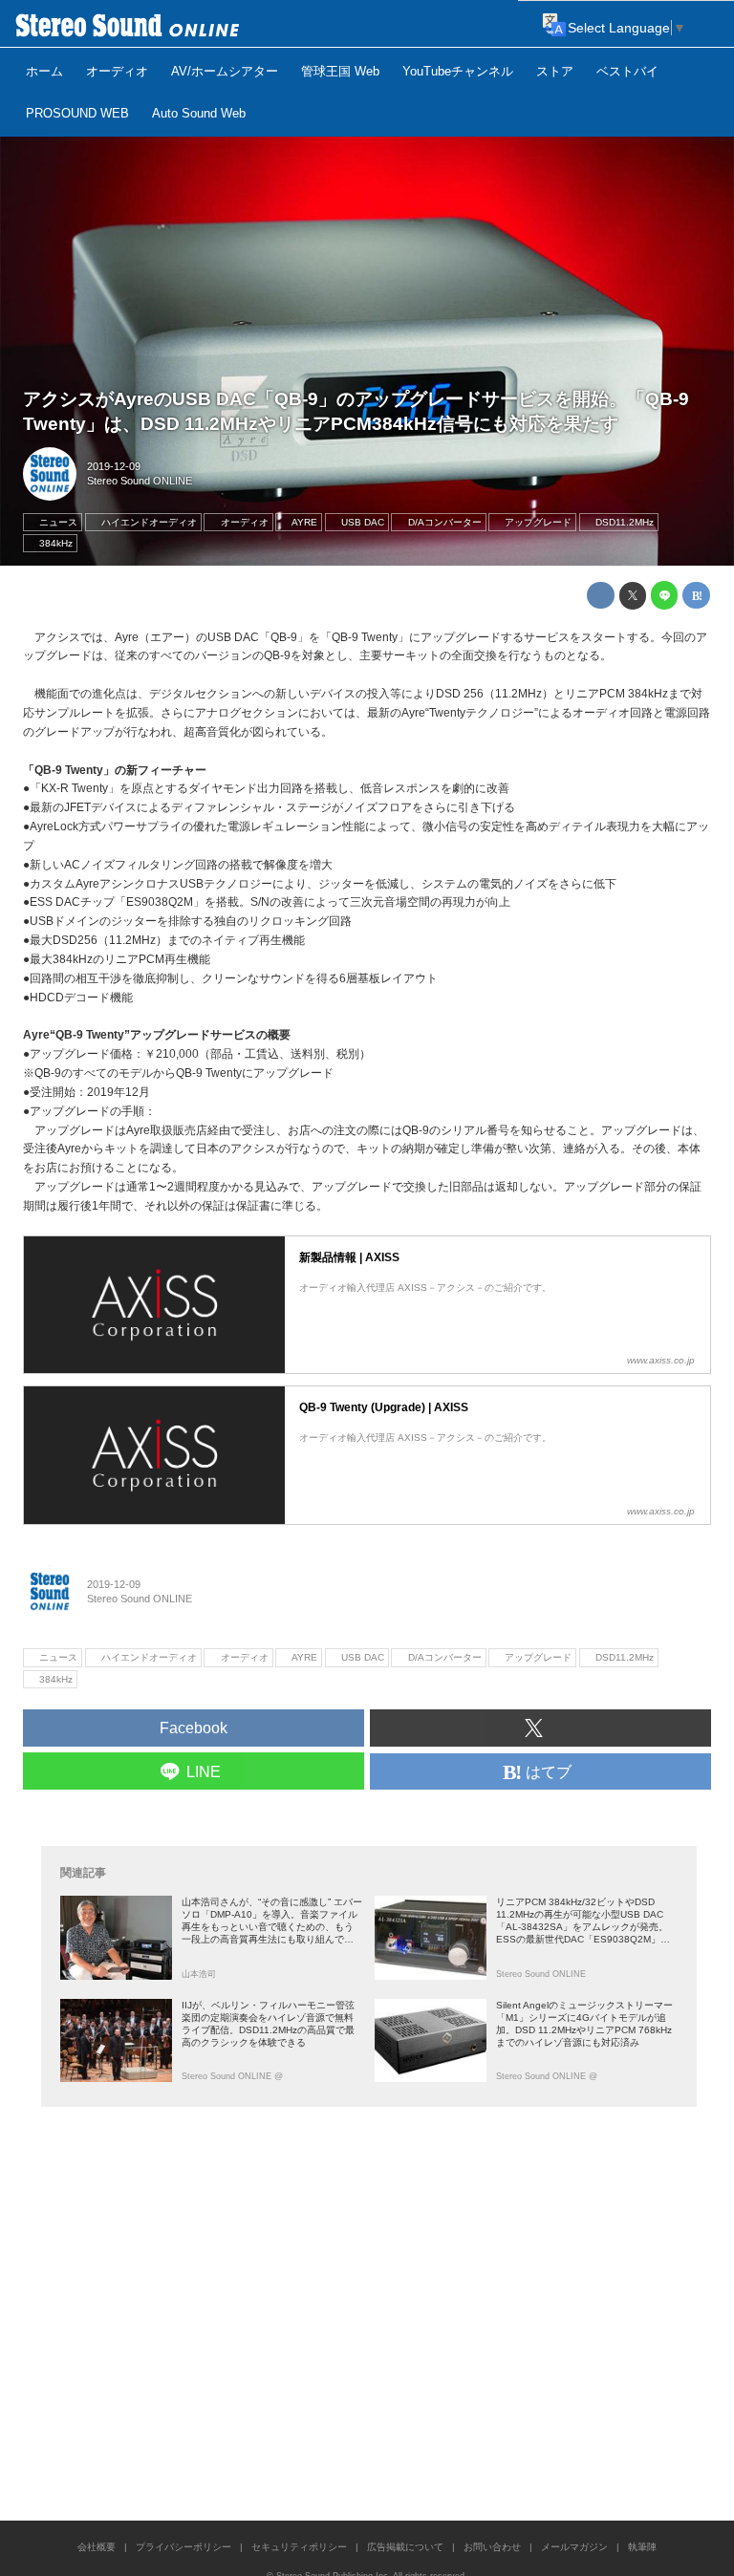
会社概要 (97, 2547)
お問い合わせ (492, 2547)
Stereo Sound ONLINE (140, 481)
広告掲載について (405, 2547)
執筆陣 (642, 2547)
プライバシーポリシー (183, 2547)
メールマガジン (574, 2547)
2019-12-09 (114, 466)
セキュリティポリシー (299, 2547)
